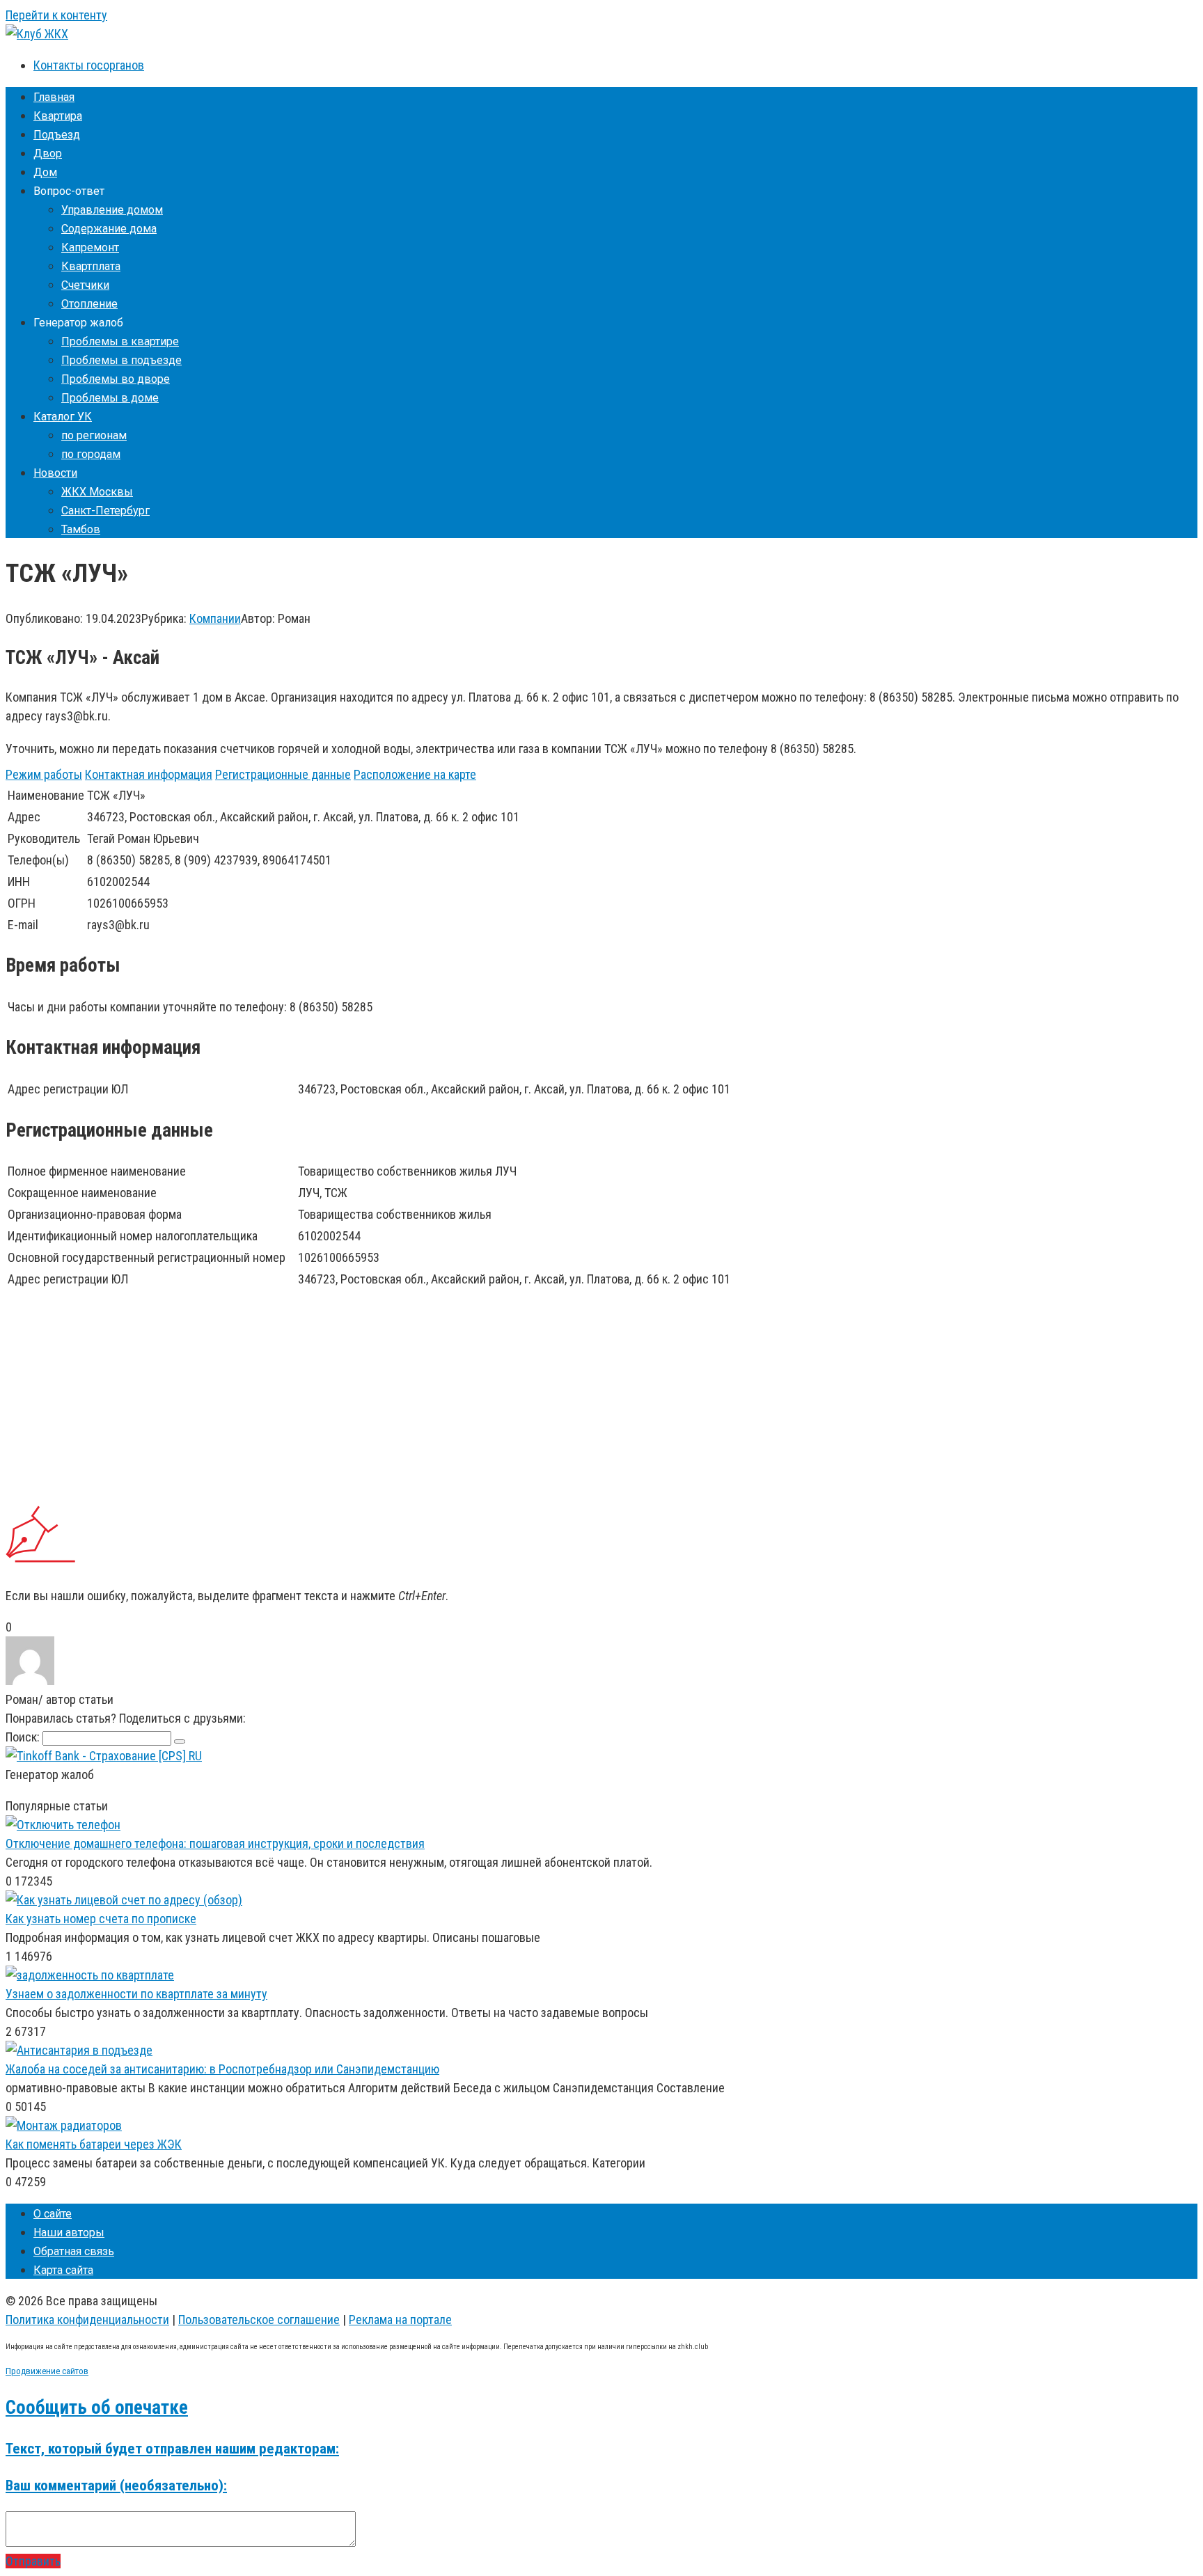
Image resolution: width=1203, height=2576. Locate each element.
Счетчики (85, 285)
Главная (54, 97)
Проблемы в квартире (120, 341)
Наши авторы (69, 2233)
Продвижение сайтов (47, 2371)
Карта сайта (63, 2270)
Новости (55, 473)
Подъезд (57, 135)
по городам (91, 454)
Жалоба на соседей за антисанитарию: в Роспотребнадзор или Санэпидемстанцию (222, 2069)
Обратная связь (74, 2251)
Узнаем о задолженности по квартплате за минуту (136, 1994)
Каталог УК (63, 417)
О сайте (53, 2214)
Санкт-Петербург (105, 511)
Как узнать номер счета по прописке (101, 1919)
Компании (215, 618)
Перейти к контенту (56, 15)
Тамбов (81, 529)
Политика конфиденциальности (87, 2320)
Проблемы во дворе (116, 379)
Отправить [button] (33, 2561)
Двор (48, 153)
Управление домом (112, 210)
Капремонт (90, 247)
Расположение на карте (415, 774)
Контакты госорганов (89, 65)
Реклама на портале (400, 2320)
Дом (45, 172)
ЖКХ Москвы (97, 492)
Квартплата (91, 266)
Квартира (58, 116)
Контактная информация (149, 774)
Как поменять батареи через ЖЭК (94, 2144)
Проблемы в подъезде (121, 360)
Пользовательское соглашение (259, 2320)
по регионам (94, 435)
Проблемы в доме (110, 398)
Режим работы (44, 774)
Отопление (89, 304)
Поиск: (24, 1737)
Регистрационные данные (283, 774)
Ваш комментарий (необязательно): (116, 2485)
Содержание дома (109, 229)
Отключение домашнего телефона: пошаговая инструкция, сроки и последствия (215, 1843)
